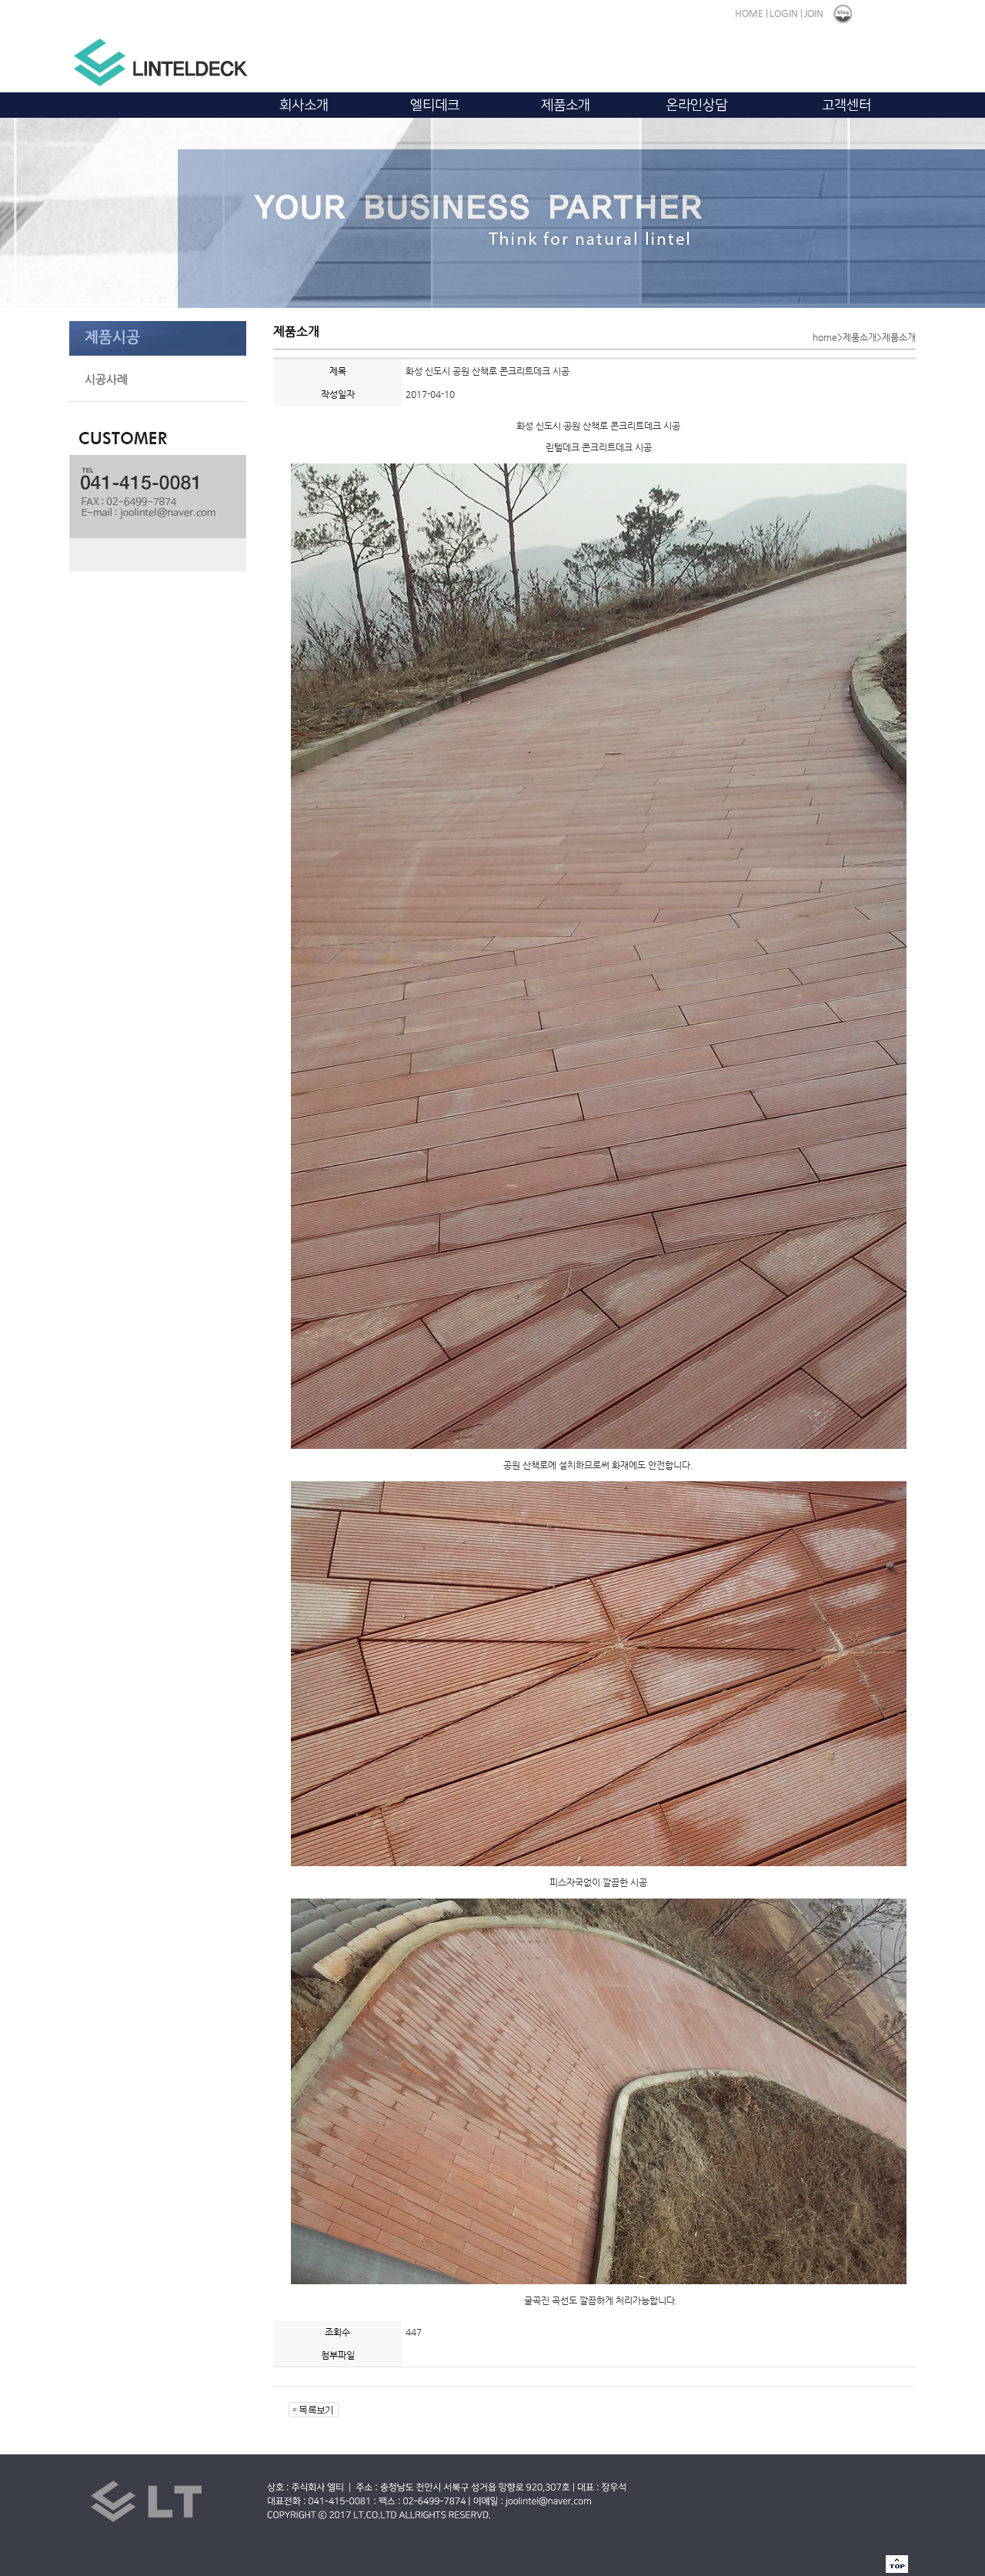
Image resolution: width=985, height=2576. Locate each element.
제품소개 (566, 105)
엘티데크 (435, 105)
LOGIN (784, 13)
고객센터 (846, 105)
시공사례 (106, 379)
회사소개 (304, 105)
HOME (749, 13)
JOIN (814, 13)
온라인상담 (696, 105)
